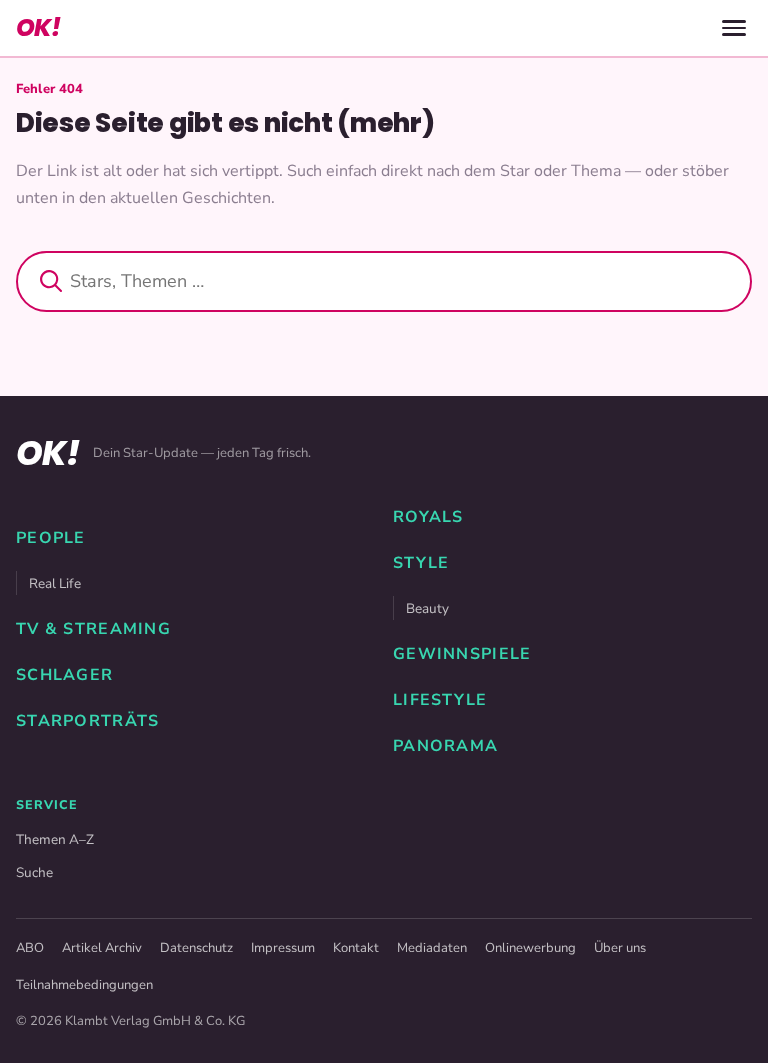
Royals (428, 517)
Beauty (427, 608)
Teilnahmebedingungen (84, 985)
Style (421, 563)
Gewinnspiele (462, 654)
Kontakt (356, 948)
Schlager (64, 675)
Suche (34, 872)
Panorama (445, 746)
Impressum (283, 948)
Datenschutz (196, 948)
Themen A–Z (55, 839)
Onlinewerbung (530, 948)
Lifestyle (440, 700)
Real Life (55, 583)
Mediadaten (432, 948)
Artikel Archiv (102, 948)
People (51, 538)
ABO (30, 948)
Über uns (620, 948)
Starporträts (87, 721)
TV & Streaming (93, 629)
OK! (38, 27)
